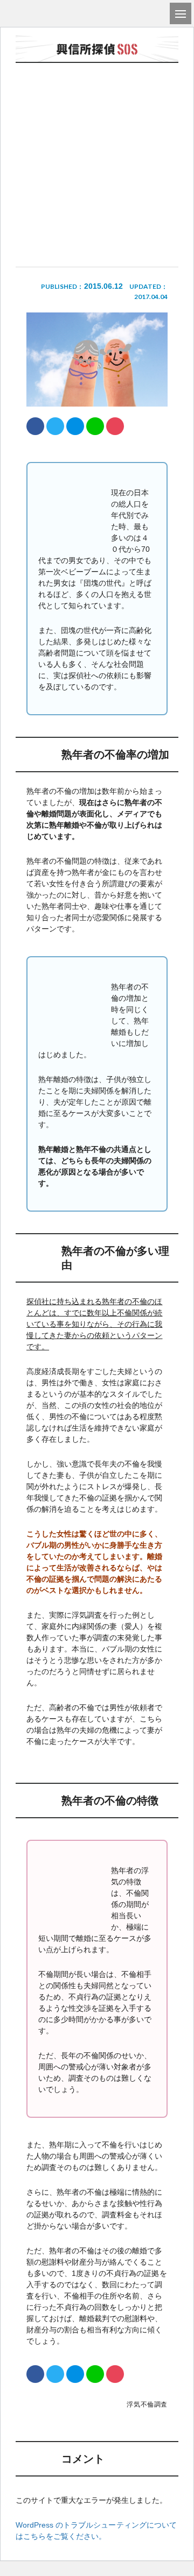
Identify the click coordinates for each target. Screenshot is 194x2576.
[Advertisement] (97, 136)
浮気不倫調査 (147, 2404)
